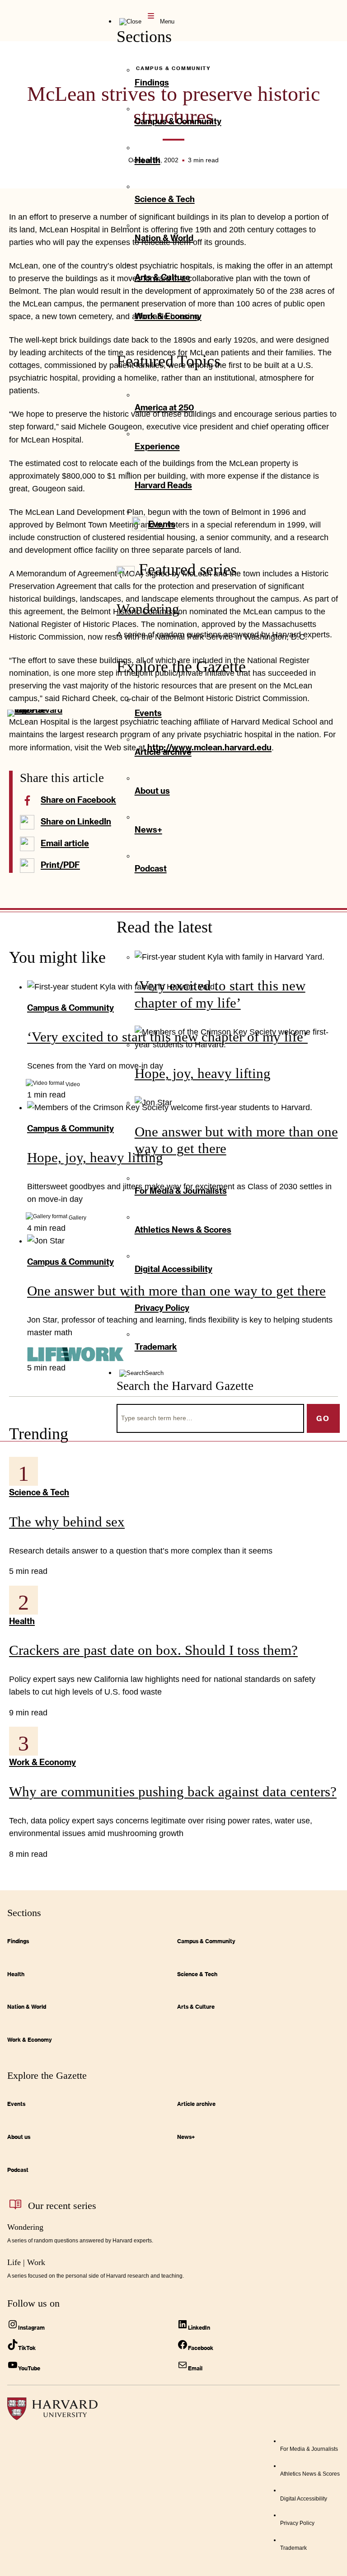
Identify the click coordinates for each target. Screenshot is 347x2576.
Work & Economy (42, 1762)
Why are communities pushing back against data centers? (173, 1792)
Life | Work (26, 2262)
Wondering (148, 609)
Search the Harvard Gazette (185, 1386)
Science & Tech (39, 1492)
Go (323, 1418)
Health (22, 1621)
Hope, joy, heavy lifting (203, 1073)
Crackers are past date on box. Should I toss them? (153, 1650)
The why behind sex (67, 1522)
